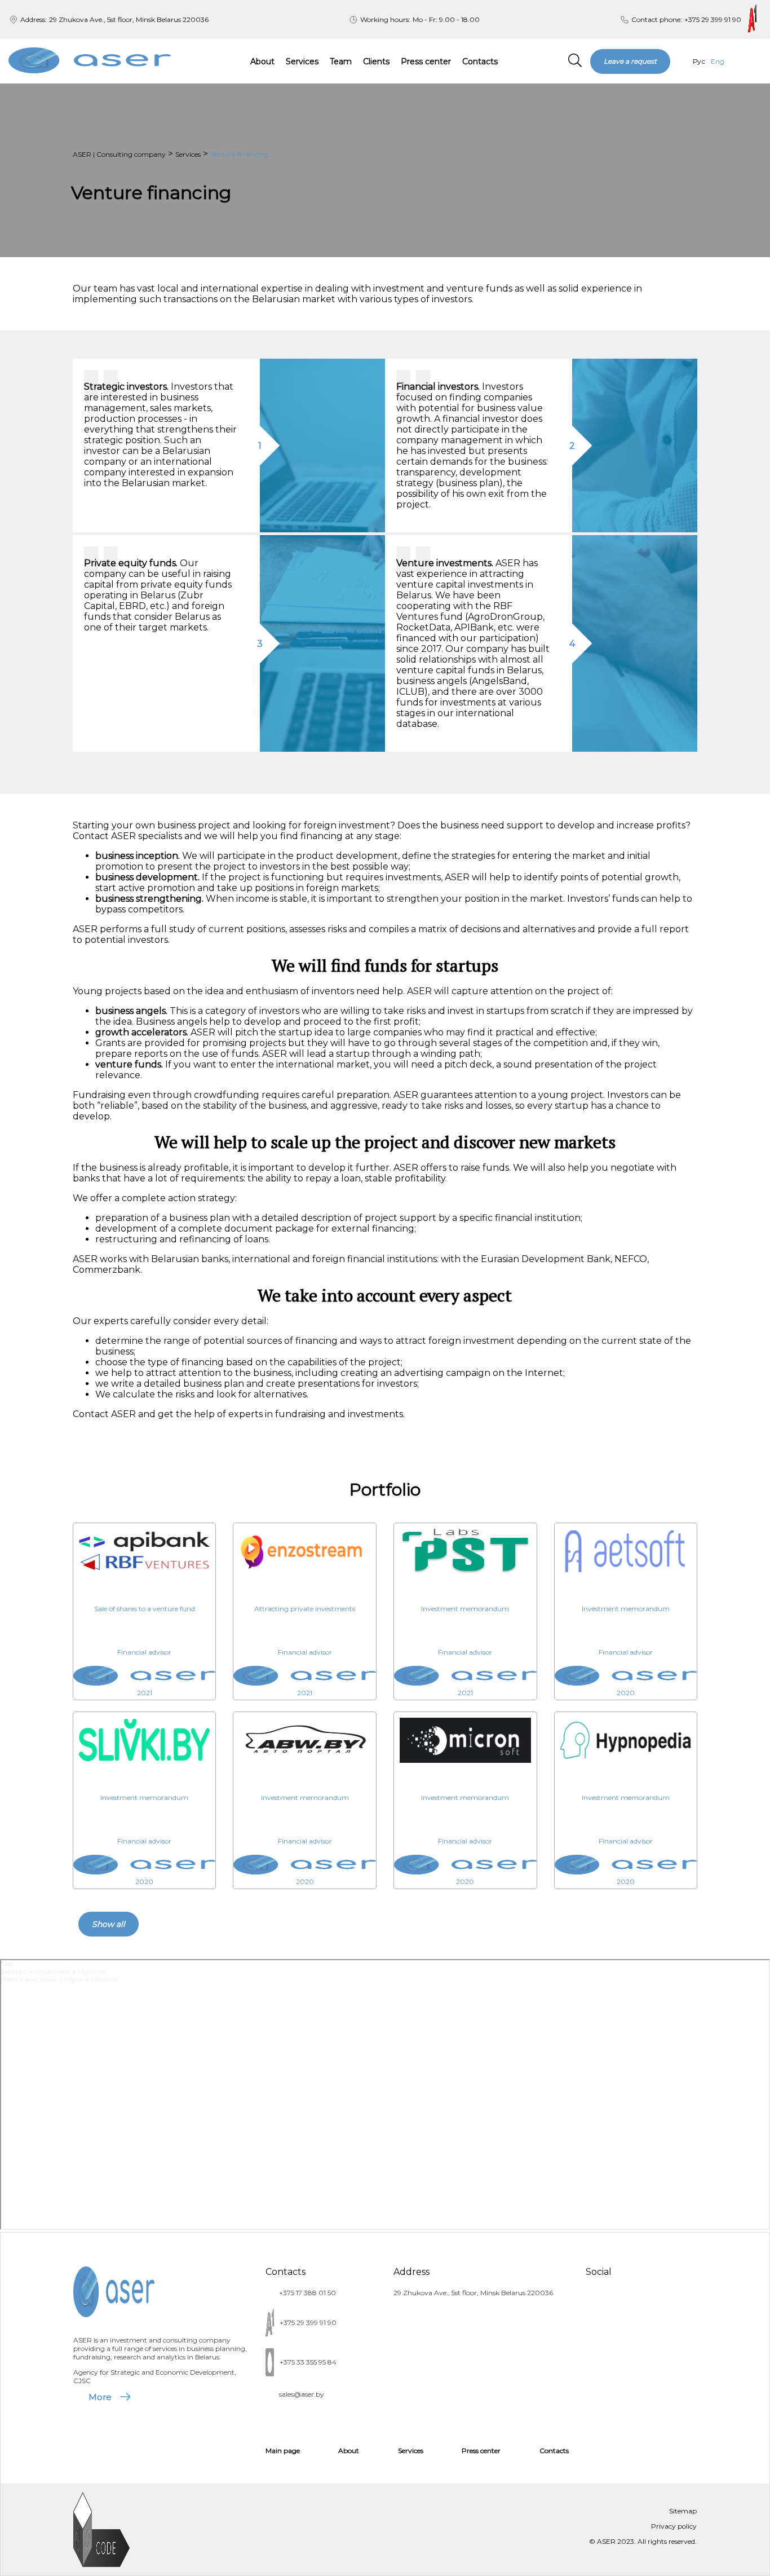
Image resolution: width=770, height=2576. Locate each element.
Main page (283, 2451)
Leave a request (630, 61)
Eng (718, 61)
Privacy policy (674, 2526)
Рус (699, 61)
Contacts (480, 61)
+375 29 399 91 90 (713, 19)
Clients (376, 61)
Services (302, 61)
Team (341, 61)
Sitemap (683, 2511)
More (100, 2397)
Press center (426, 61)
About (262, 61)
